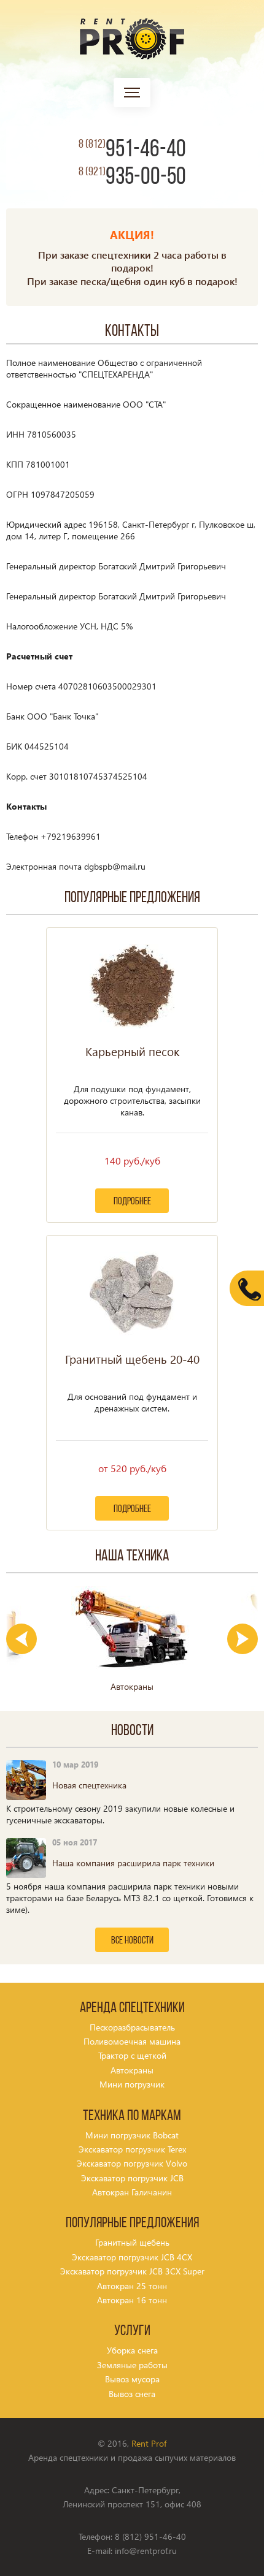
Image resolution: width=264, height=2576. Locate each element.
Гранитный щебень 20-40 (132, 1359)
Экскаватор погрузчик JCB (132, 2178)
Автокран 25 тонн (132, 2286)
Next (243, 1639)
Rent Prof (149, 2443)
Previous (21, 1639)
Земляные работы (132, 2365)
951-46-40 (132, 150)
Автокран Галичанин (132, 2192)
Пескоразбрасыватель (132, 2027)
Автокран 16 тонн (132, 2300)
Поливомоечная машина (132, 2041)
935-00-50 (132, 178)
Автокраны (132, 2070)
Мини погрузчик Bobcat (132, 2135)
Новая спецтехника (89, 1785)
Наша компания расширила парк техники (133, 1863)
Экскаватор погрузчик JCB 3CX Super (132, 2271)
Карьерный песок (132, 1052)
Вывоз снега (132, 2394)
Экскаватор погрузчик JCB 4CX (132, 2257)
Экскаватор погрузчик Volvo (132, 2163)
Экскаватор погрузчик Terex (132, 2149)
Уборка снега (132, 2350)
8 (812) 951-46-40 (150, 2536)
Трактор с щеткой (132, 2055)
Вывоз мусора (132, 2379)
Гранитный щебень (132, 2242)
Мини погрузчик (132, 2084)
